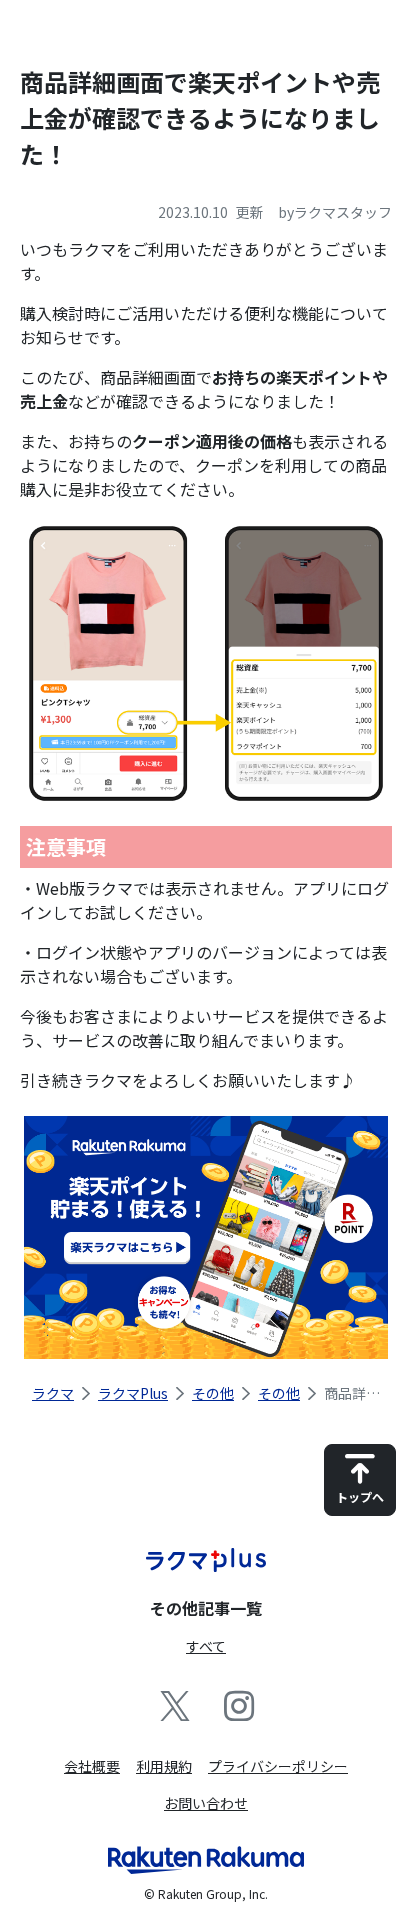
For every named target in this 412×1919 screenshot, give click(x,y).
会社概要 (92, 1766)
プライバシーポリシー (278, 1766)
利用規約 (164, 1766)
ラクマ (53, 1393)
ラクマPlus (133, 1393)
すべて (206, 1646)
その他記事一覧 (206, 1608)
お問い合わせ (206, 1803)
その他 (213, 1393)
